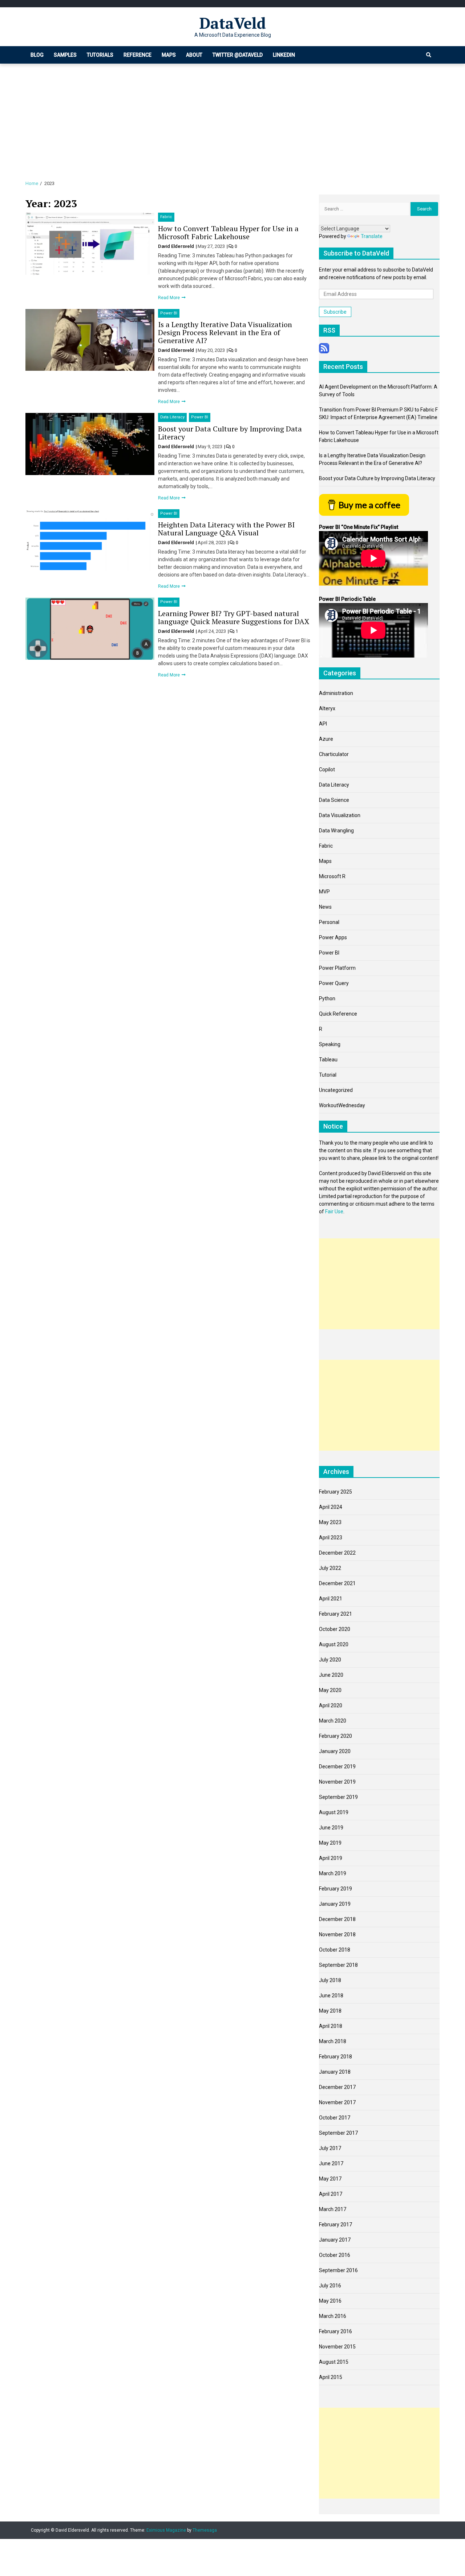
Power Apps (333, 937)
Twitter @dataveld (238, 55)
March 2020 (333, 1721)
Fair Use (334, 1211)
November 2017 (337, 2102)
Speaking (330, 1044)
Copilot (327, 769)
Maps (169, 55)
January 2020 (335, 1751)
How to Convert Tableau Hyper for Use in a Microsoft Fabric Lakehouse (228, 232)
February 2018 (335, 2057)
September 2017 (338, 2133)
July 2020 (330, 1660)
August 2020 (334, 1644)
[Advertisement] (232, 118)
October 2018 (335, 1950)
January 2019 (335, 1904)
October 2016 (335, 2255)
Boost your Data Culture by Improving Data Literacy (230, 433)
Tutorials (100, 55)
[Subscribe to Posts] (324, 347)
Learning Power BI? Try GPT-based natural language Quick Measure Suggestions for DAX (234, 617)
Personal (329, 922)
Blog (37, 55)
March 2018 (333, 2041)
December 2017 (337, 2087)
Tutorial (328, 1075)
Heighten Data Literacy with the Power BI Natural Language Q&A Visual (226, 529)
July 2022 (330, 1568)
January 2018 (335, 2072)
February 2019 (335, 1889)
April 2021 (331, 1599)
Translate (372, 236)
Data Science (334, 800)
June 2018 (331, 1996)
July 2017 (330, 2148)
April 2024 (331, 1507)
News (325, 907)
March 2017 (333, 2209)
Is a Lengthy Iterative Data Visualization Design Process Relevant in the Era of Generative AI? (225, 332)
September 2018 (338, 1965)
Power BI (169, 313)
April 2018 (331, 2026)
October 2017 (335, 2118)
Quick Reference (338, 1014)
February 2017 (335, 2225)
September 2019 (338, 1797)
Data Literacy (172, 417)
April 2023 (331, 1538)
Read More (169, 298)
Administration (336, 693)
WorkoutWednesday (342, 1105)
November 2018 (337, 1934)
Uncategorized (336, 1090)
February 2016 (335, 2331)
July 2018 (330, 1980)
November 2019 (337, 1782)
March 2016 (333, 2316)
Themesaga (205, 2530)
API (323, 724)
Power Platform (337, 968)
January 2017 (335, 2240)
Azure (326, 739)
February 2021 (335, 1614)
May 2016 (330, 2301)
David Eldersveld (177, 246)
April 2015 (331, 2377)
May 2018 (330, 2011)
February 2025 (335, 1492)
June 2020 (331, 1675)
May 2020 (330, 1690)
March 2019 (333, 1873)
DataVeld (233, 23)
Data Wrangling (336, 831)
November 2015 (337, 2347)
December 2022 (337, 1553)
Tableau (328, 1060)
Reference (138, 55)
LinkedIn (284, 55)
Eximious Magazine (166, 2530)
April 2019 (331, 1858)
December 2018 (337, 1919)
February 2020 (335, 1736)
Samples (65, 55)
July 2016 (330, 2286)
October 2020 (335, 1629)
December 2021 (337, 1583)
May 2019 (330, 1843)
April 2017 (331, 2194)
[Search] (429, 55)
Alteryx (327, 708)
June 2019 (331, 1828)
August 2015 (334, 2362)
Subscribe (335, 312)
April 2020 (331, 1705)
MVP (324, 892)
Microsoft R (332, 876)
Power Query (334, 983)
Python (327, 998)
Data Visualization (340, 815)
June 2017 (331, 2163)
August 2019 (334, 1812)
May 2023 (330, 1522)
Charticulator (334, 754)
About (194, 55)
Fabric (166, 217)
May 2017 (330, 2179)
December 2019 (337, 1767)
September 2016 (338, 2270)
